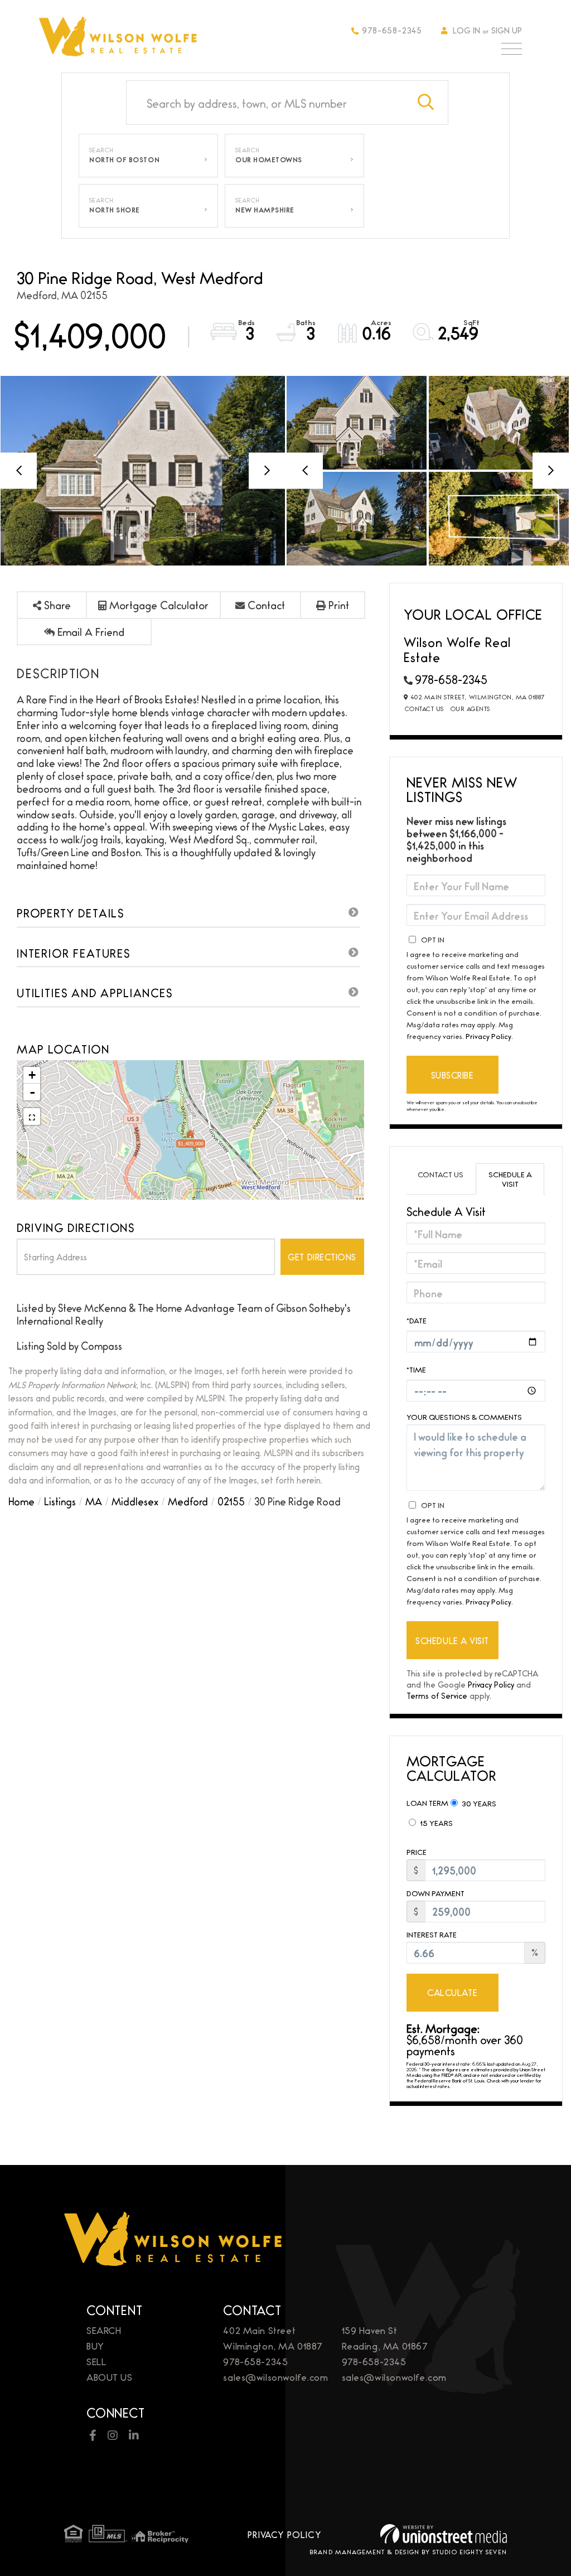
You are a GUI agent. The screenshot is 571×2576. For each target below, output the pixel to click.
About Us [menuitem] (110, 2377)
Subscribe (453, 1075)
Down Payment (435, 1893)
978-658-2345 (392, 30)
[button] (426, 103)
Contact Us (424, 708)
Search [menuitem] (104, 2330)
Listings (60, 1501)
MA (94, 1501)
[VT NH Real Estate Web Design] (444, 2534)
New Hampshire (265, 210)
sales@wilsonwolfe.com (275, 2377)
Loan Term (427, 1802)
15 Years (435, 1823)
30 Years (478, 1803)
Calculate (452, 1992)
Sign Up (507, 30)
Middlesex (135, 1501)
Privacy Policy (488, 1036)
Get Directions (322, 1257)
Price (417, 1852)
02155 (231, 1501)
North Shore (115, 210)
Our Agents (470, 708)
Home (21, 1501)
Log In (466, 30)
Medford (188, 1501)
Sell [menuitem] (96, 2361)
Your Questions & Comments (464, 1417)
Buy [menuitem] (95, 2345)
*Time (416, 1369)
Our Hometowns (269, 160)
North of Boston (124, 160)
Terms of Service (437, 1695)
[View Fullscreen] (32, 1117)
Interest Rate (432, 1934)
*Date (417, 1320)
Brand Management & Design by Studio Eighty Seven (408, 2551)
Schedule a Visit (510, 1179)
